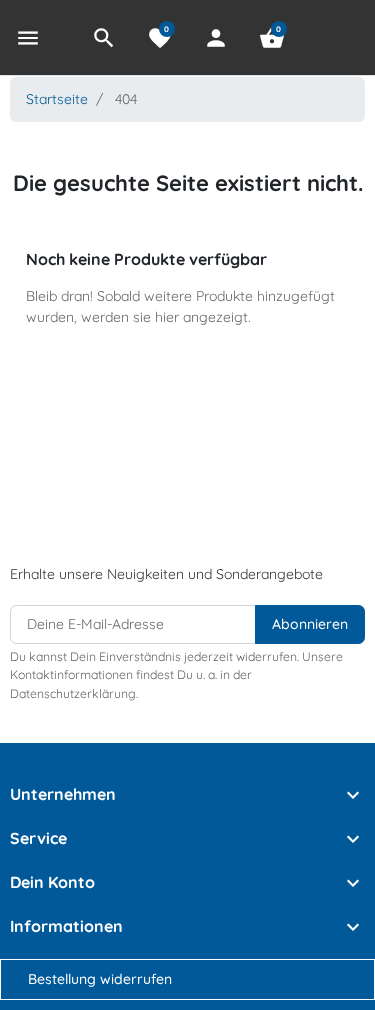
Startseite (57, 99)
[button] (104, 38)
